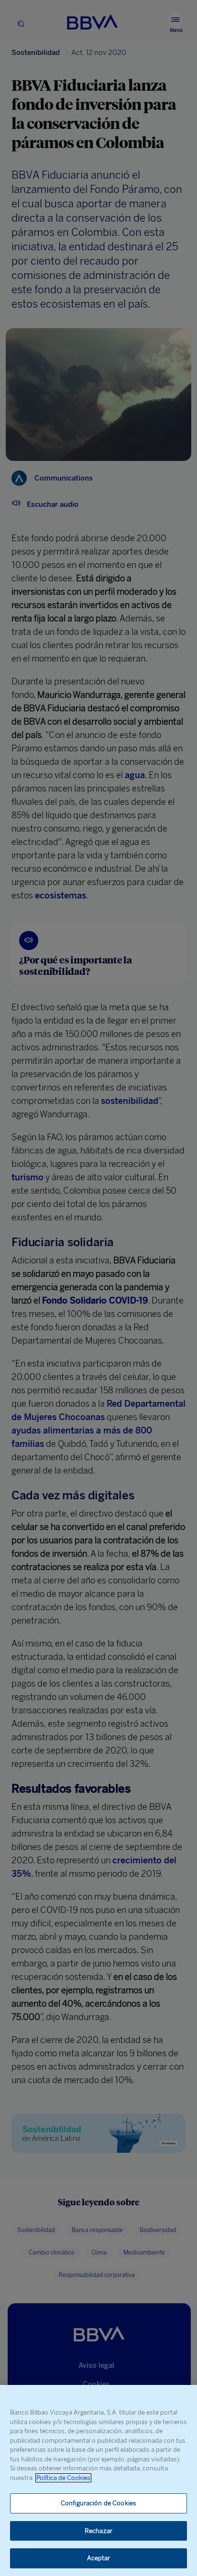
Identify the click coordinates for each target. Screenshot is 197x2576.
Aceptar (99, 2558)
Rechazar (98, 2531)
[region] (98, 2480)
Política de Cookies (63, 2478)
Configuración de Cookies (98, 2503)
